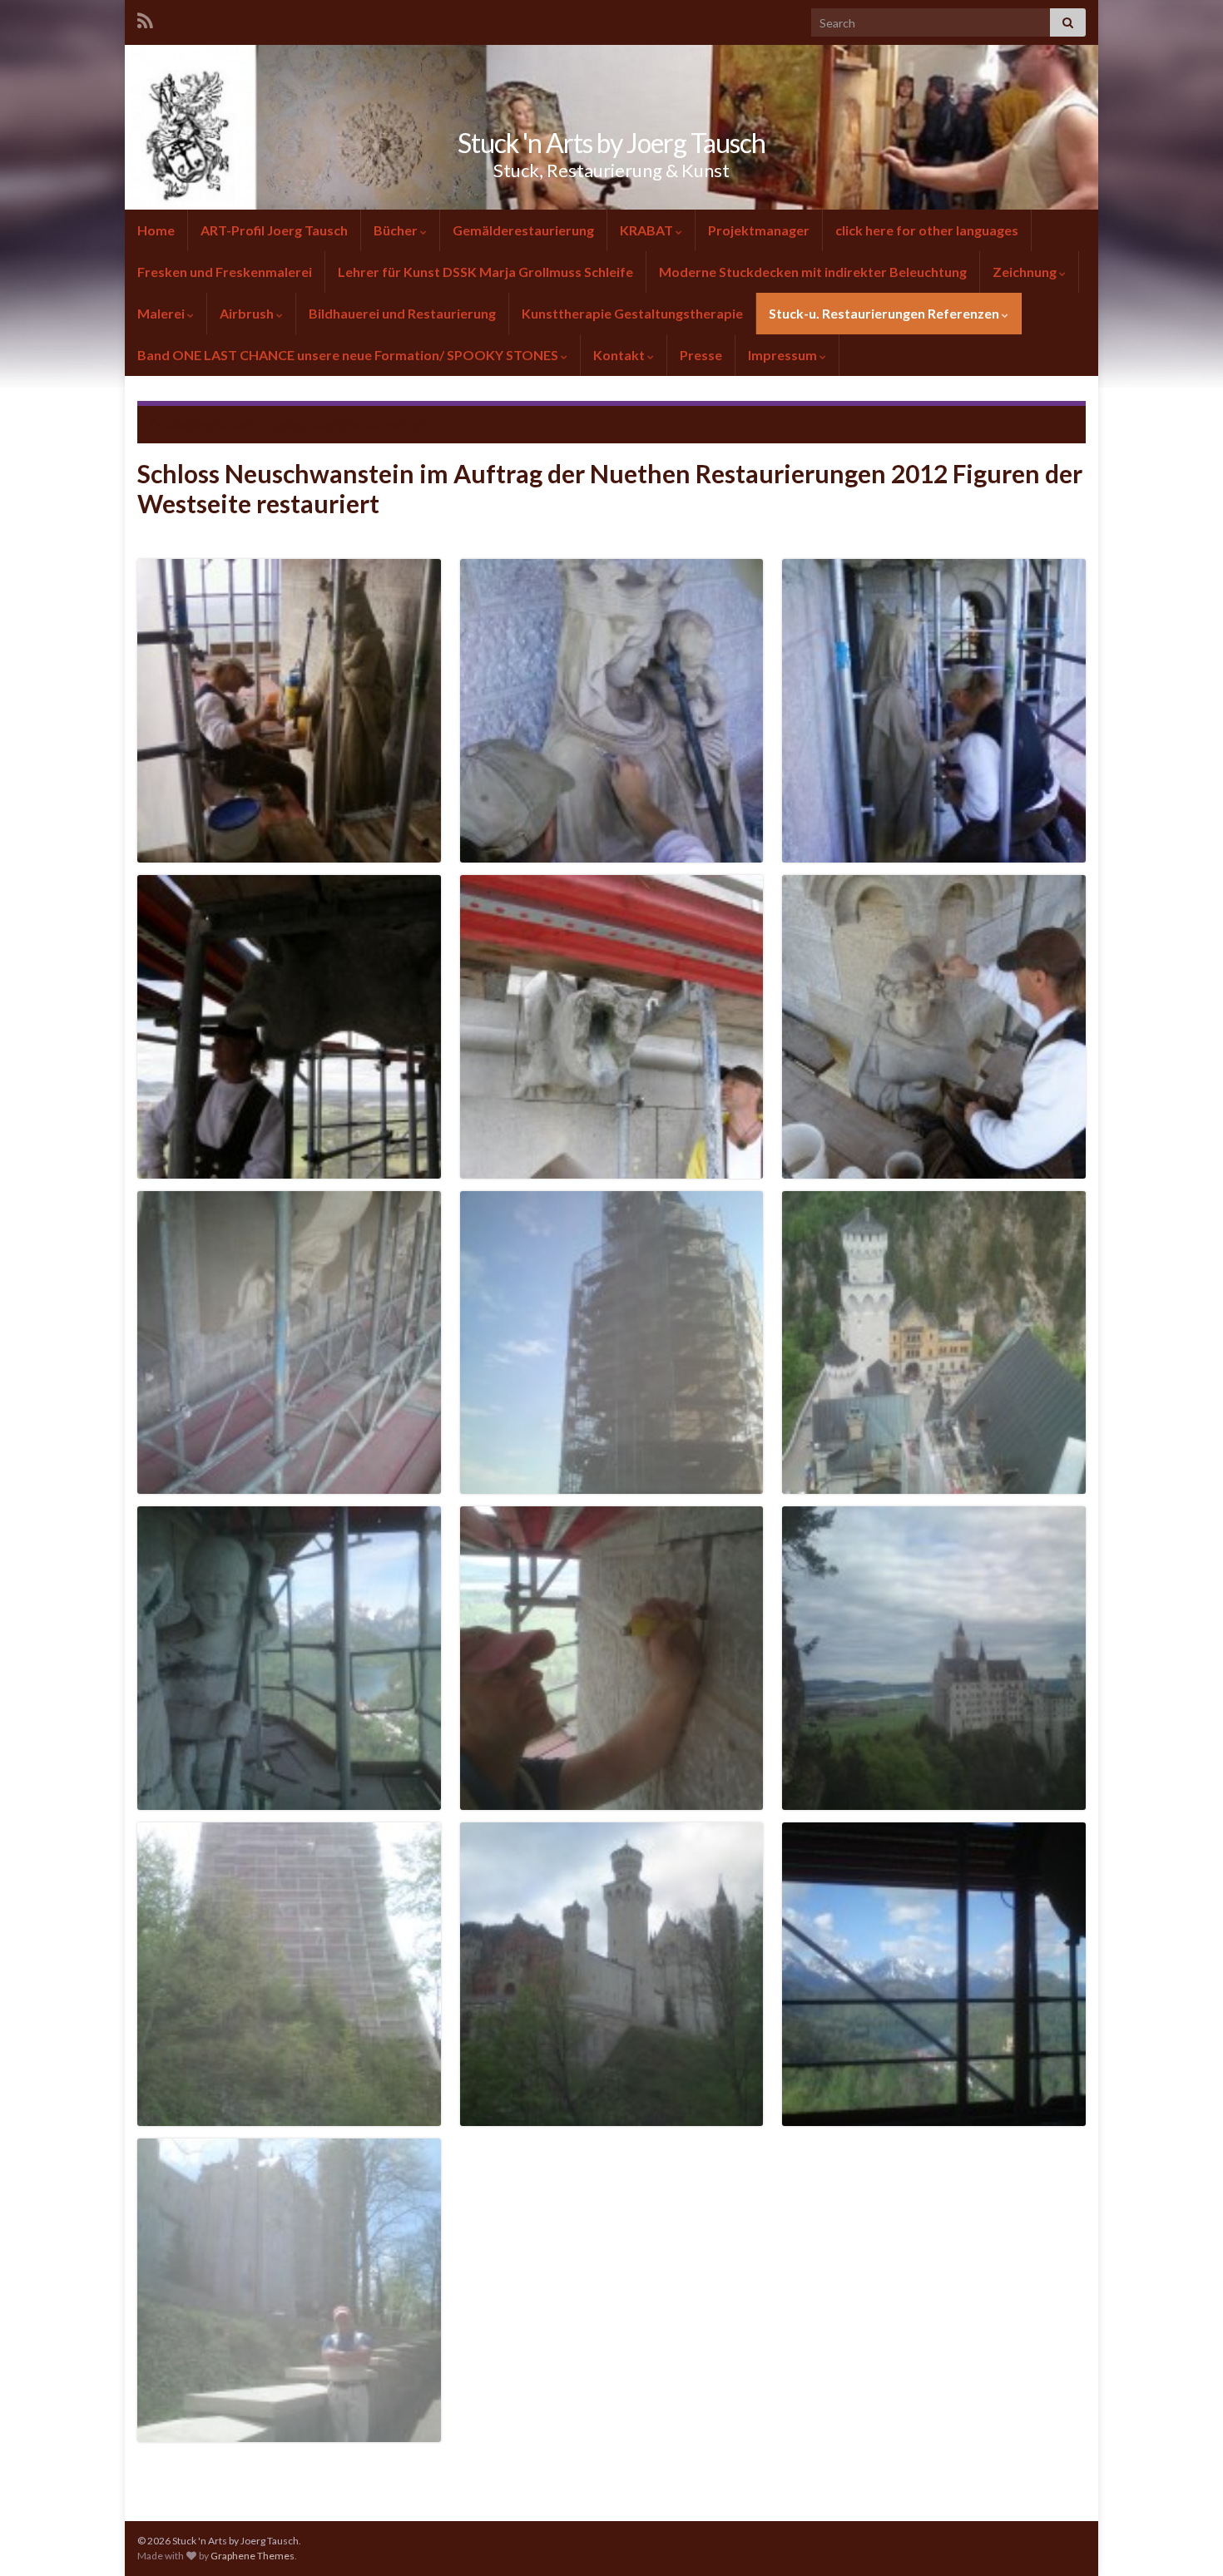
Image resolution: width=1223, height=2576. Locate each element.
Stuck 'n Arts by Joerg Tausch (611, 143)
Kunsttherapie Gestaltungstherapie (632, 313)
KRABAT (646, 230)
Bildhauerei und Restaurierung (402, 313)
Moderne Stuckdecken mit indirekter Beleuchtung (813, 272)
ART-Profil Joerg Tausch (274, 230)
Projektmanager (759, 230)
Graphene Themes (253, 2556)
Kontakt (619, 355)
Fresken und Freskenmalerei (225, 272)
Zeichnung (1025, 272)
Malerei (161, 313)
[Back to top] (1186, 2539)
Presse (701, 355)
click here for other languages (927, 230)
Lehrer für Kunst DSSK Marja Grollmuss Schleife (485, 272)
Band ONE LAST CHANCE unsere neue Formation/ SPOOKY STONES (349, 355)
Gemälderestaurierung (523, 230)
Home (156, 230)
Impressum (782, 355)
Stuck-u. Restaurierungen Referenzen (884, 313)
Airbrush (247, 313)
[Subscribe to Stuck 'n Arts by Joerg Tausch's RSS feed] (145, 18)
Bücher (396, 230)
